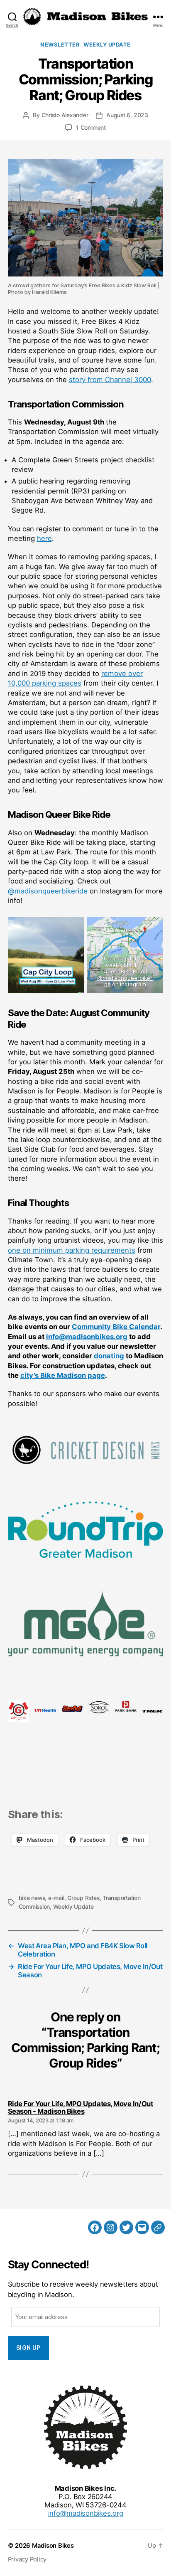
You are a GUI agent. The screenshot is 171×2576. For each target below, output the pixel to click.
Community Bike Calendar (116, 1327)
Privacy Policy (27, 2559)
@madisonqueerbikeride (48, 891)
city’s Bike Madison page (63, 1375)
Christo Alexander (65, 115)
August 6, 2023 (127, 115)
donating (109, 1356)
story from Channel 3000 (110, 380)
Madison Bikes (53, 2546)
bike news (32, 1898)
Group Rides (83, 1898)
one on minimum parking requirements (72, 1250)
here (44, 538)
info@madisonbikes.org (87, 1337)
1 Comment (91, 128)
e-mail (56, 1898)
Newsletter (60, 44)
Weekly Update (107, 44)
